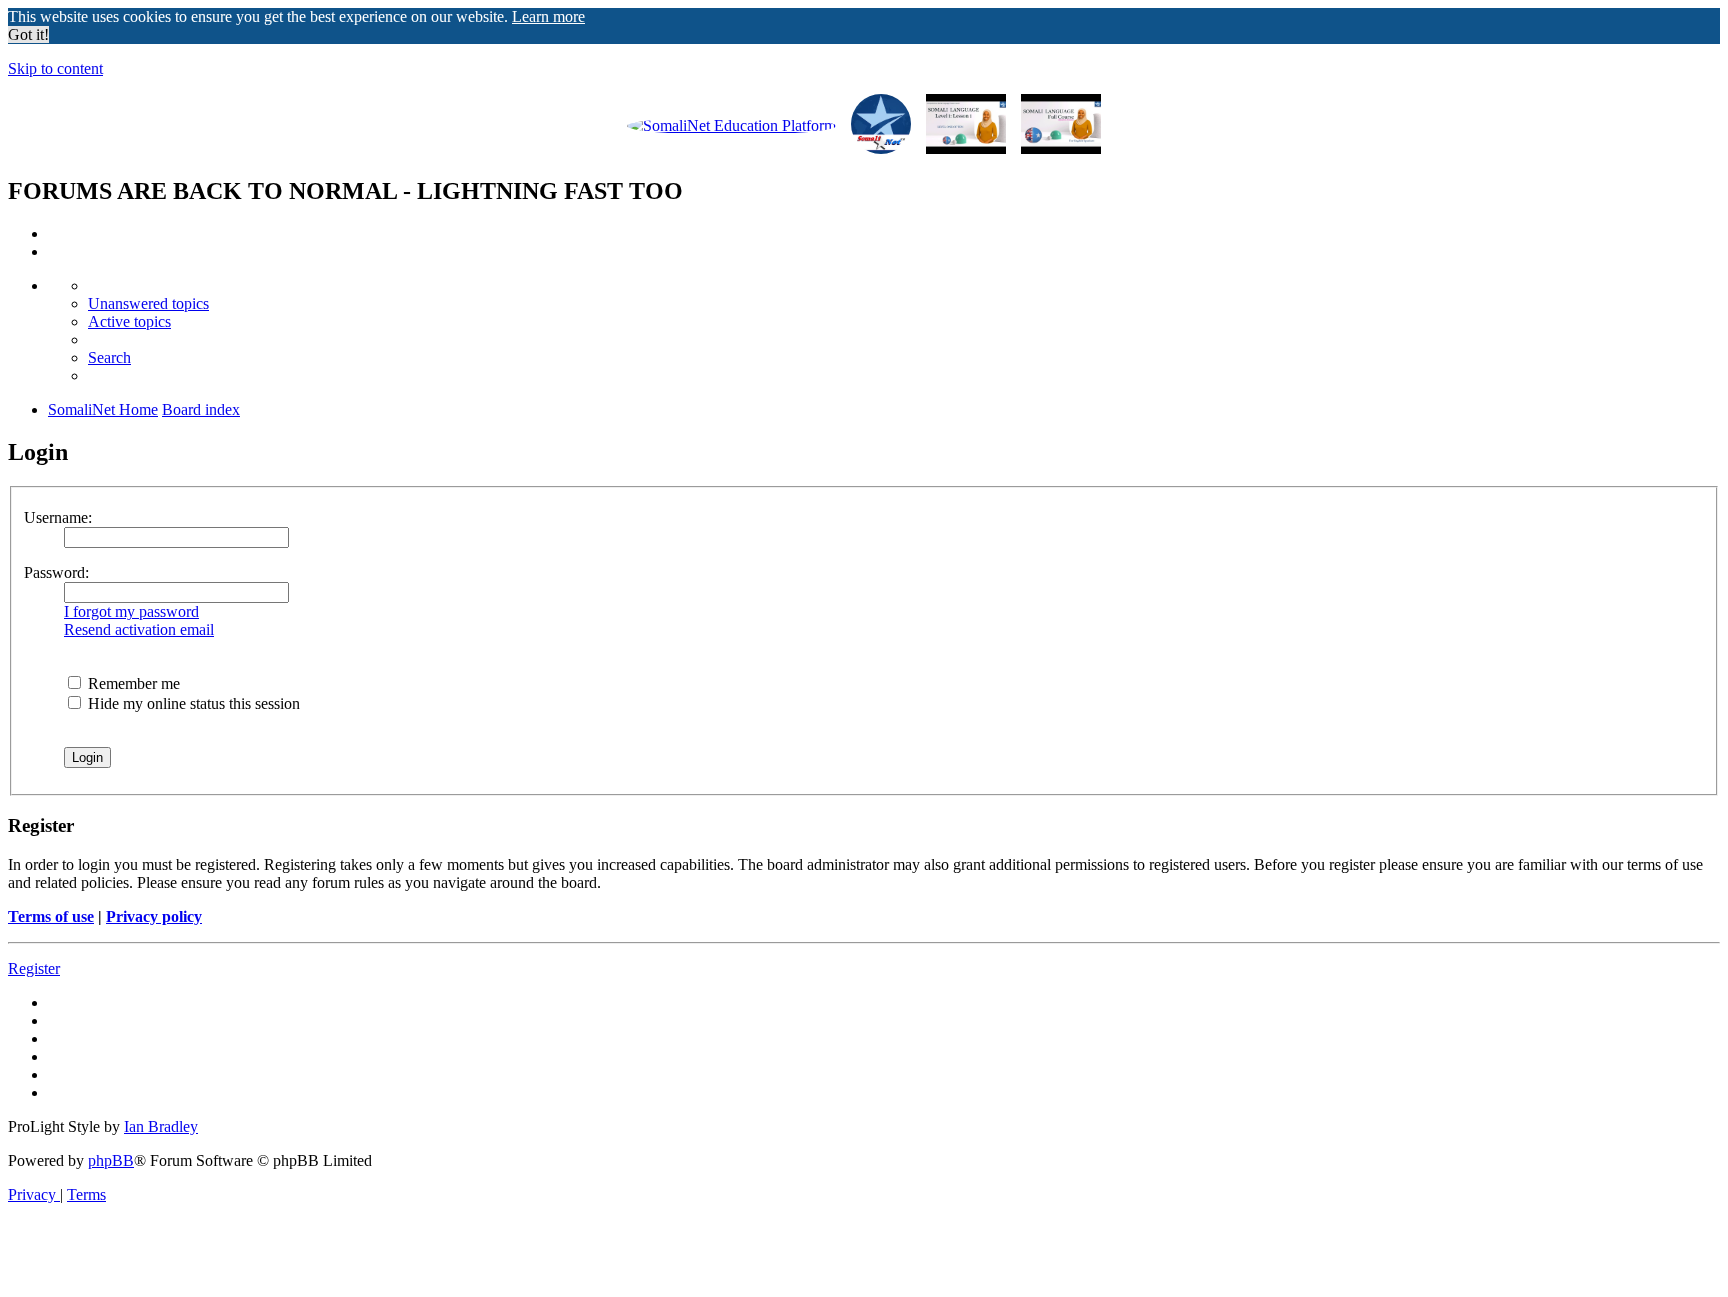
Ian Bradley (161, 1126)
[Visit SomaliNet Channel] (731, 126)
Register (34, 968)
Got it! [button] (28, 34)
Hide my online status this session (192, 703)
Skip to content (55, 68)
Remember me (132, 683)
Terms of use (51, 916)
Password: (56, 572)
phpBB (111, 1160)
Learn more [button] (548, 16)
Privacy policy (154, 916)
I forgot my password (131, 611)
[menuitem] (148, 303)
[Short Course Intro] (1061, 126)
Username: (58, 517)
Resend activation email (139, 629)
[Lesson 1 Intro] (966, 126)
